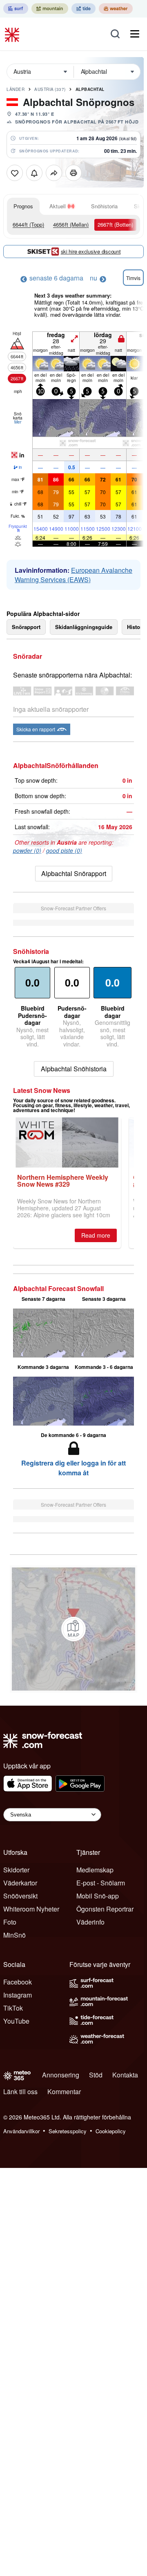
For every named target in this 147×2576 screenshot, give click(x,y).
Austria (50, 89)
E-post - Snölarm (101, 1883)
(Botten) (115, 224)
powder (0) (27, 850)
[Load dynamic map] (73, 1629)
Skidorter (16, 1870)
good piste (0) (64, 850)
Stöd (96, 2075)
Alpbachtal (90, 89)
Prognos (23, 206)
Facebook (18, 1982)
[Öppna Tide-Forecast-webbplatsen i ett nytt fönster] (84, 9)
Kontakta (125, 2075)
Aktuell (58, 206)
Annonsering (61, 2075)
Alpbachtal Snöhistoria (74, 1069)
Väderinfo (90, 1922)
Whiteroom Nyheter (31, 1909)
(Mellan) (71, 224)
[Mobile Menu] (135, 34)
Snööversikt (20, 1896)
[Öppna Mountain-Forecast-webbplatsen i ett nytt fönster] (50, 9)
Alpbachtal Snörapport (74, 873)
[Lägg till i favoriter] (15, 173)
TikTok (13, 2008)
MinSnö (14, 1935)
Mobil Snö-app (98, 1896)
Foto (10, 1922)
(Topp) (28, 224)
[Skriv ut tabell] (73, 173)
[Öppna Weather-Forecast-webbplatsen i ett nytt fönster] (116, 9)
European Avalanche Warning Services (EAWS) (73, 575)
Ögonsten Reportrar (105, 1909)
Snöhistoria (104, 206)
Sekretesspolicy (68, 2131)
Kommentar (64, 2091)
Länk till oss (20, 2091)
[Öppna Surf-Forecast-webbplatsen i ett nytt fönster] (16, 9)
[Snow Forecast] (13, 34)
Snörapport (26, 627)
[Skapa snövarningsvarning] (34, 173)
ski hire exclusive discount (91, 251)
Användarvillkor (21, 2131)
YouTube (16, 2021)
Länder (16, 89)
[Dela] (54, 173)
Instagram (18, 1995)
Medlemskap (95, 1870)
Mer (18, 422)
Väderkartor (20, 1883)
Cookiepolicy (111, 2131)
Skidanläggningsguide (84, 627)
